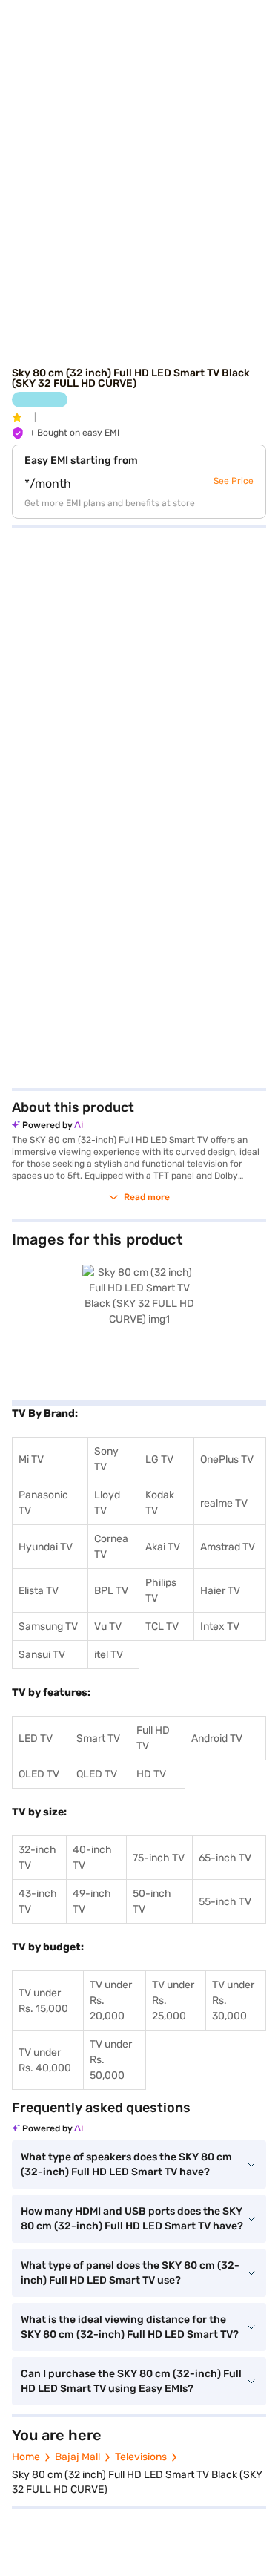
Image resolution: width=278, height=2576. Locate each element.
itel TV (109, 1655)
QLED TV (97, 1774)
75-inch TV (159, 1858)
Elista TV (39, 1591)
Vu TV (108, 1626)
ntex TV (221, 1626)
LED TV (36, 1738)
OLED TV (39, 1774)
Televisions (141, 2457)
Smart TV (98, 1738)
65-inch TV (225, 1858)
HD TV (151, 1774)
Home (26, 2457)
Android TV (217, 1738)
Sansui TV (42, 1655)
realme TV (224, 1503)
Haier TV (220, 1591)
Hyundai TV (46, 1547)
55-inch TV (225, 1902)
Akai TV (163, 1547)
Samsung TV (48, 1626)
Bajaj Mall (77, 2457)
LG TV (159, 1459)
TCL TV (162, 1626)
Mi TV (31, 1459)
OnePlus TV (227, 1459)
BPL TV (111, 1591)
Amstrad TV (228, 1547)
